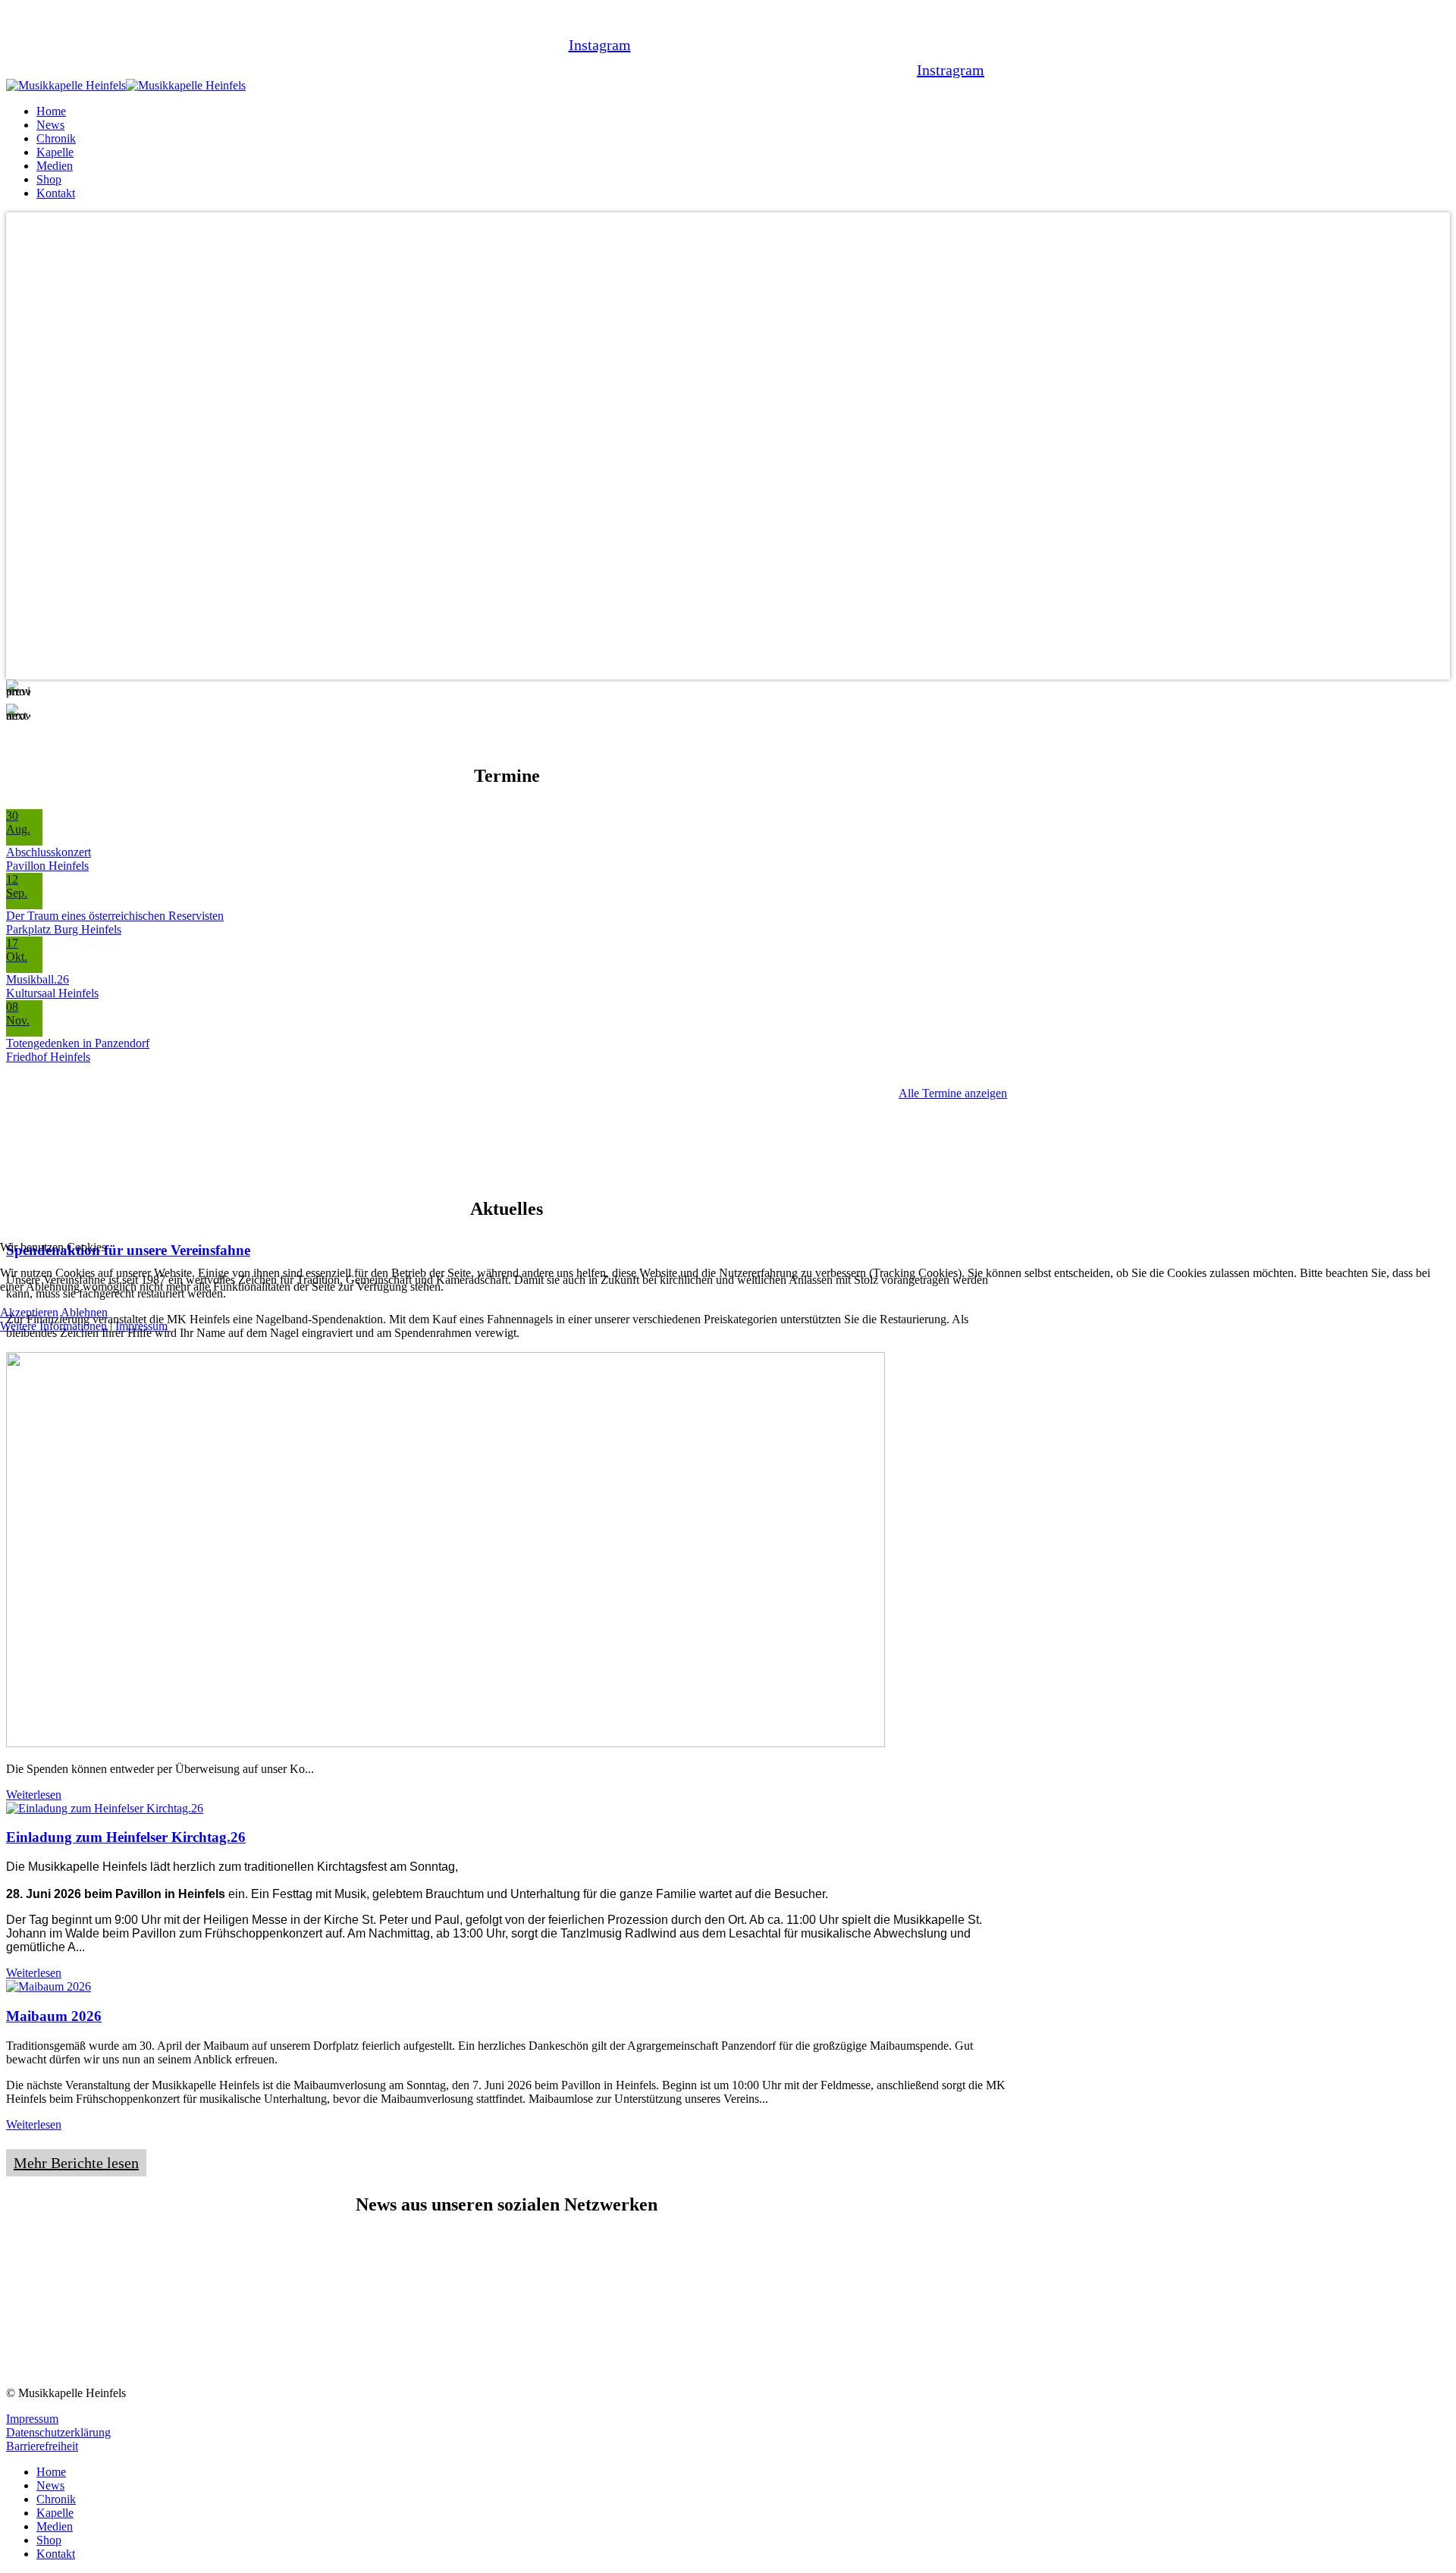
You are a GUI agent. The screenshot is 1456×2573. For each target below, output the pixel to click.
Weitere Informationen (53, 1326)
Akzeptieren (29, 1312)
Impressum (141, 1326)
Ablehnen (84, 1312)
